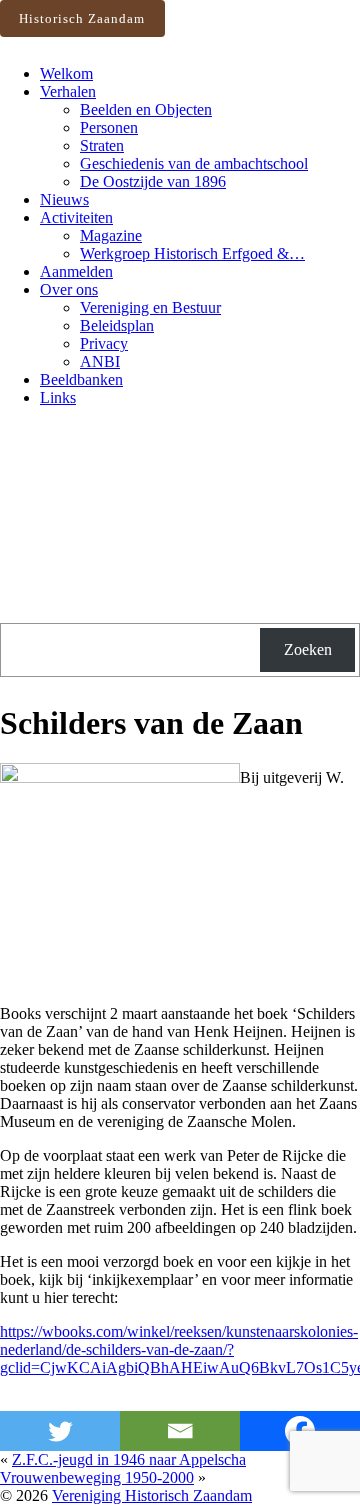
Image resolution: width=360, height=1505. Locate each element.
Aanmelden (76, 271)
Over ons (69, 289)
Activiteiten (76, 217)
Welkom (66, 73)
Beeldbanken (81, 379)
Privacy (104, 343)
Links (58, 397)
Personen (109, 127)
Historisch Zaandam (82, 18)
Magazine (111, 235)
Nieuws (64, 199)
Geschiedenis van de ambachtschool (194, 163)
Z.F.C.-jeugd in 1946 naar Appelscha (129, 1459)
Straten (102, 145)
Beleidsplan (117, 325)
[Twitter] (60, 1431)
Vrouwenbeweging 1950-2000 (97, 1477)
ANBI (100, 361)
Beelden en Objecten (146, 109)
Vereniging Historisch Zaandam (152, 1495)
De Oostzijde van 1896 (153, 181)
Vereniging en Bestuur (150, 307)
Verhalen (68, 91)
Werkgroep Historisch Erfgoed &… (192, 253)
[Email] (180, 1431)
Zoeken (308, 649)
